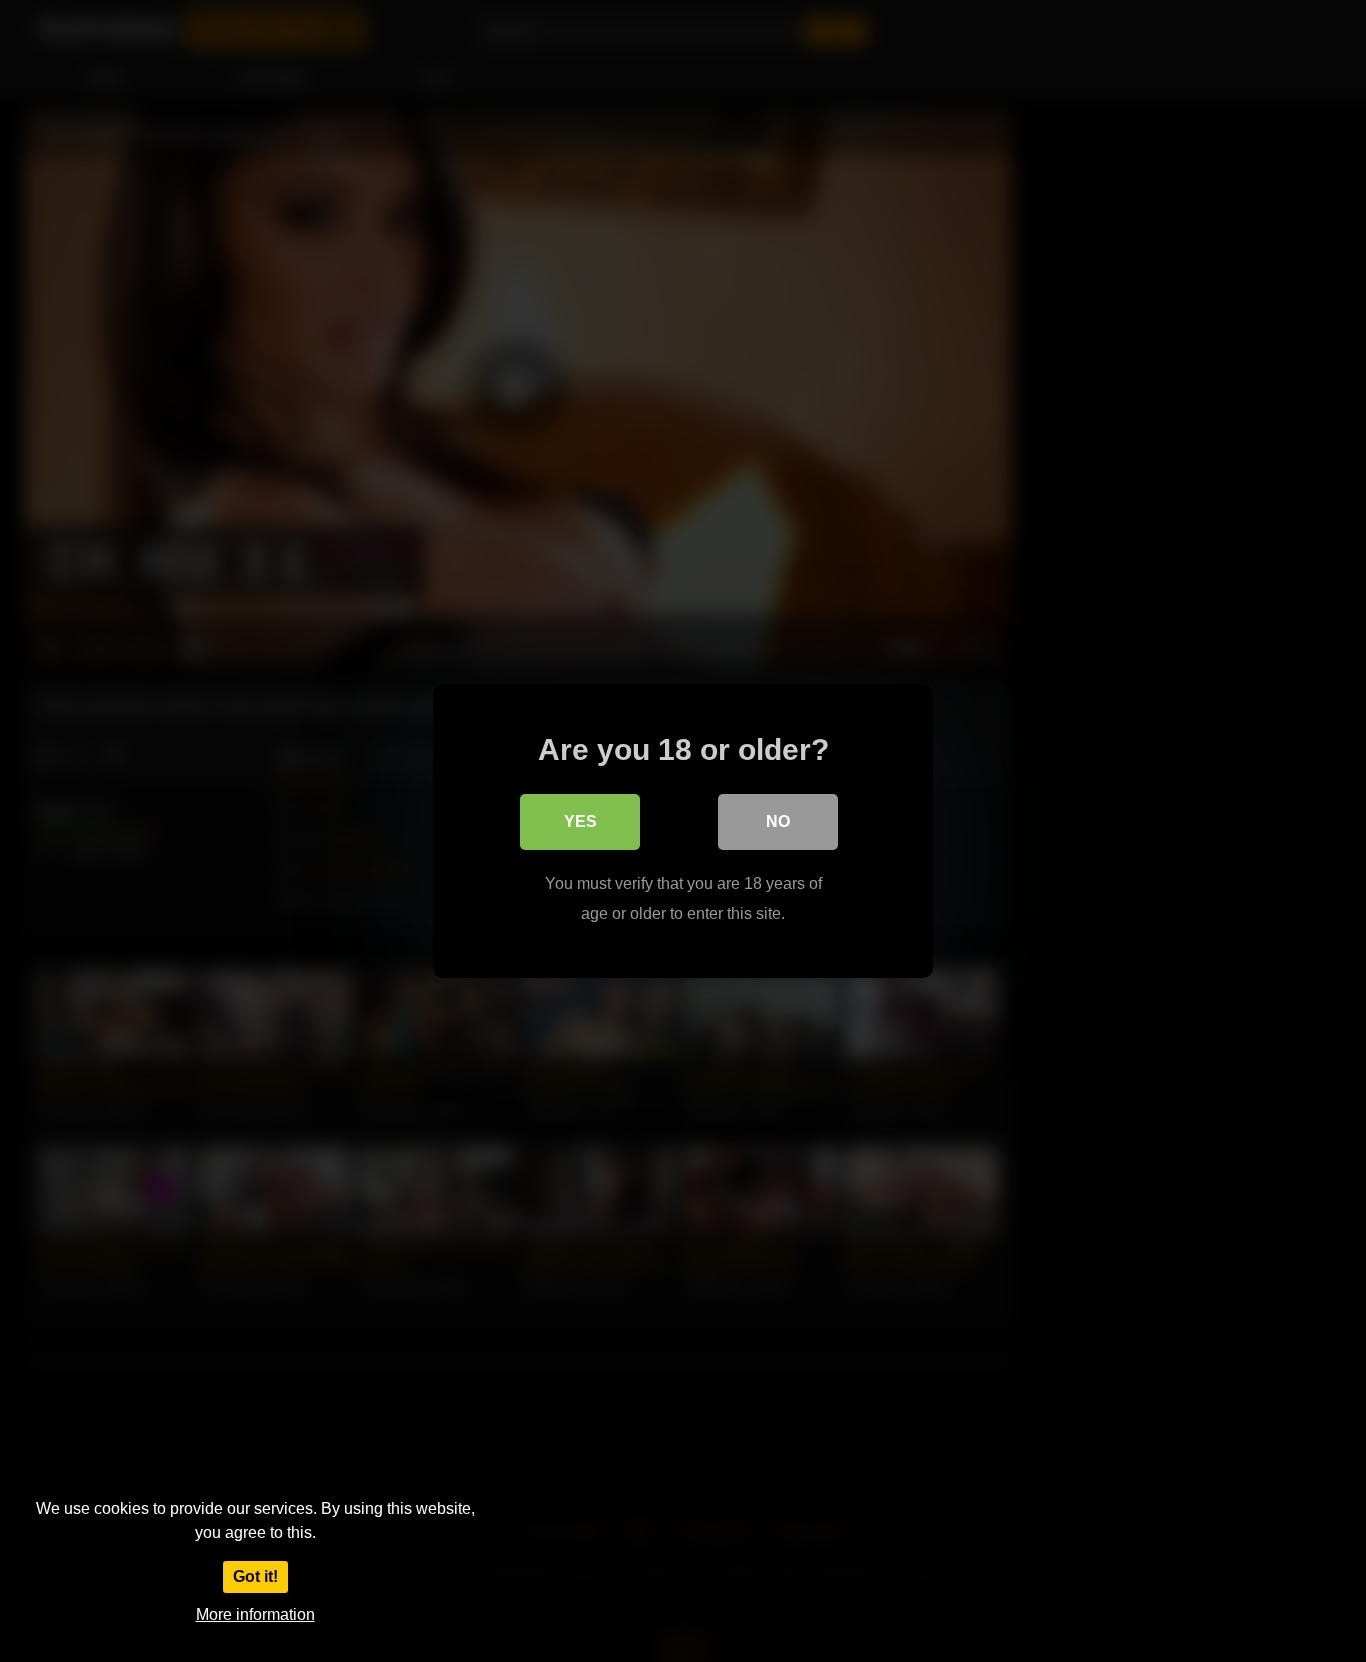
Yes (580, 821)
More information (255, 1614)
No (778, 821)
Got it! (255, 1576)
